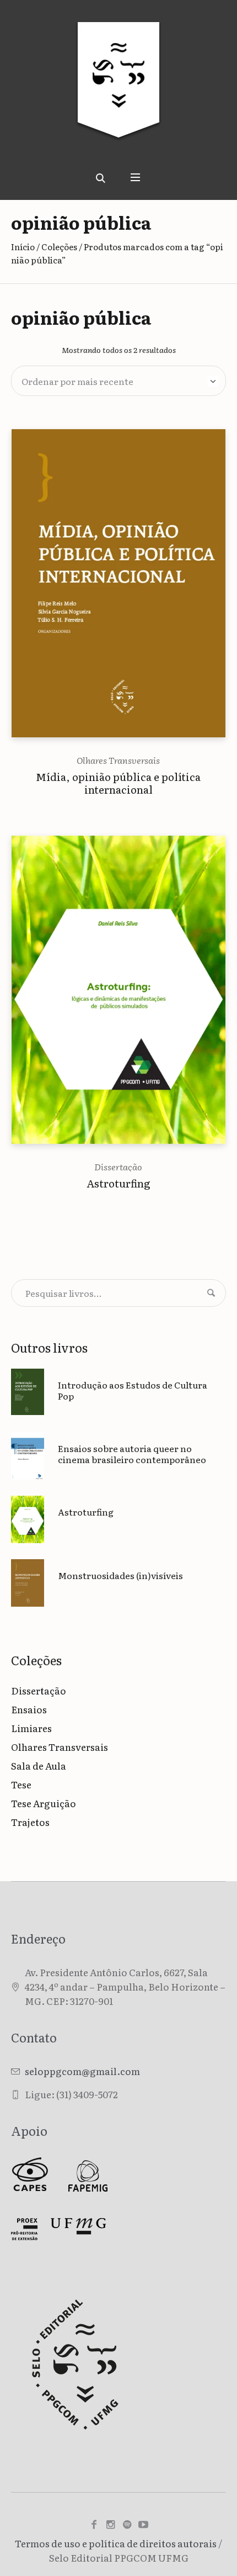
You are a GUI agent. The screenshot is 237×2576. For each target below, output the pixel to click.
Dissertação (118, 1166)
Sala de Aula (39, 1765)
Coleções (59, 247)
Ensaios (29, 1709)
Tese (21, 1784)
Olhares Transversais (118, 760)
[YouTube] (143, 2525)
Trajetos (30, 1822)
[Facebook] (94, 2525)
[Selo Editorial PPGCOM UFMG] (118, 88)
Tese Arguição (44, 1803)
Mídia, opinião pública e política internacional (118, 783)
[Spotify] (127, 2525)
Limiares (31, 1728)
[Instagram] (110, 2525)
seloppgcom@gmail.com (82, 2071)
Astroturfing (118, 1183)
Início (23, 247)
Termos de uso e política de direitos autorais (116, 2543)
